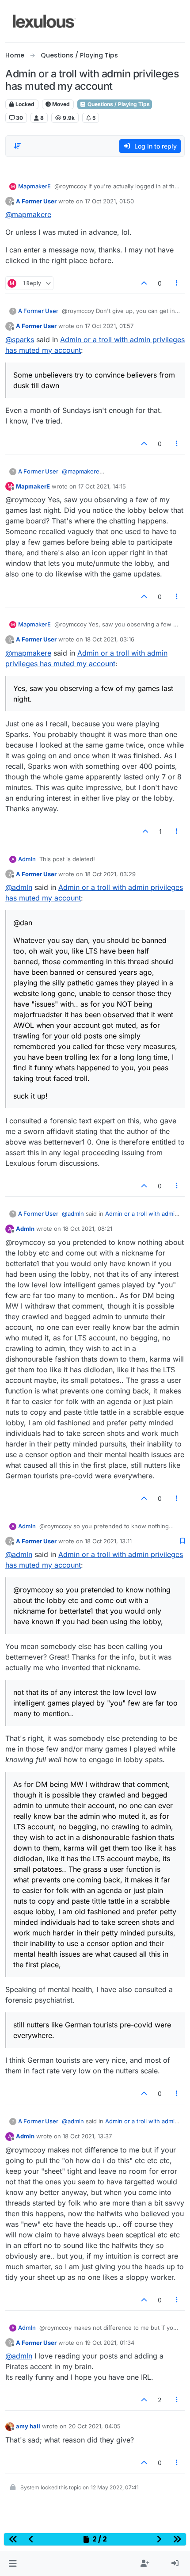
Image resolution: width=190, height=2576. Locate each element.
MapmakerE (34, 186)
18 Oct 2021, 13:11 (108, 1541)
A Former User (36, 201)
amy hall (28, 2426)
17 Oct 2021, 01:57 (109, 326)
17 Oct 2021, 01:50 (109, 201)
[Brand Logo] (44, 21)
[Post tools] (177, 283)
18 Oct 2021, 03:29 (110, 874)
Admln (27, 859)
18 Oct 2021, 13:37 (87, 2136)
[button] (13, 2564)
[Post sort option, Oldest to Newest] (17, 146)
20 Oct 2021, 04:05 (95, 2426)
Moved (60, 104)
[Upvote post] (144, 283)
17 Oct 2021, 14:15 (102, 486)
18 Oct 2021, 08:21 (87, 1229)
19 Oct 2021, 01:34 (110, 2343)
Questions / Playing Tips (118, 104)
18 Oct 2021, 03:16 (110, 639)
